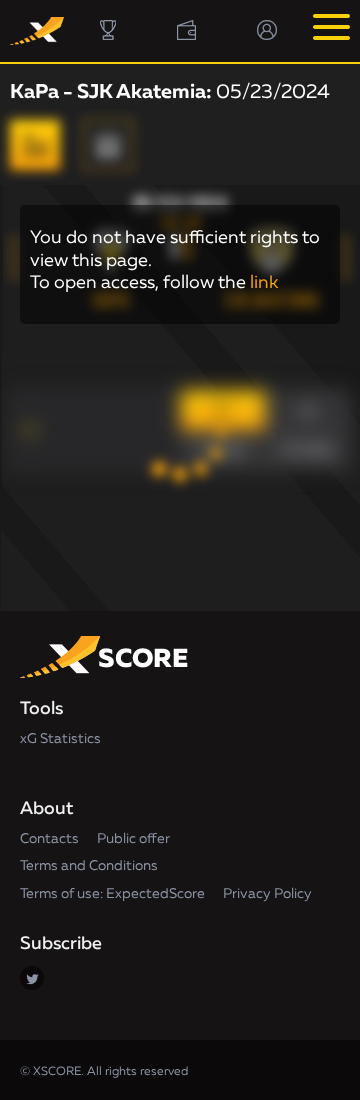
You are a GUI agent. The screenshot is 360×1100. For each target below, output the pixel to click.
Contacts (49, 839)
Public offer (133, 839)
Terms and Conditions (89, 866)
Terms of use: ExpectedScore (112, 894)
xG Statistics (60, 739)
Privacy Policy (267, 894)
